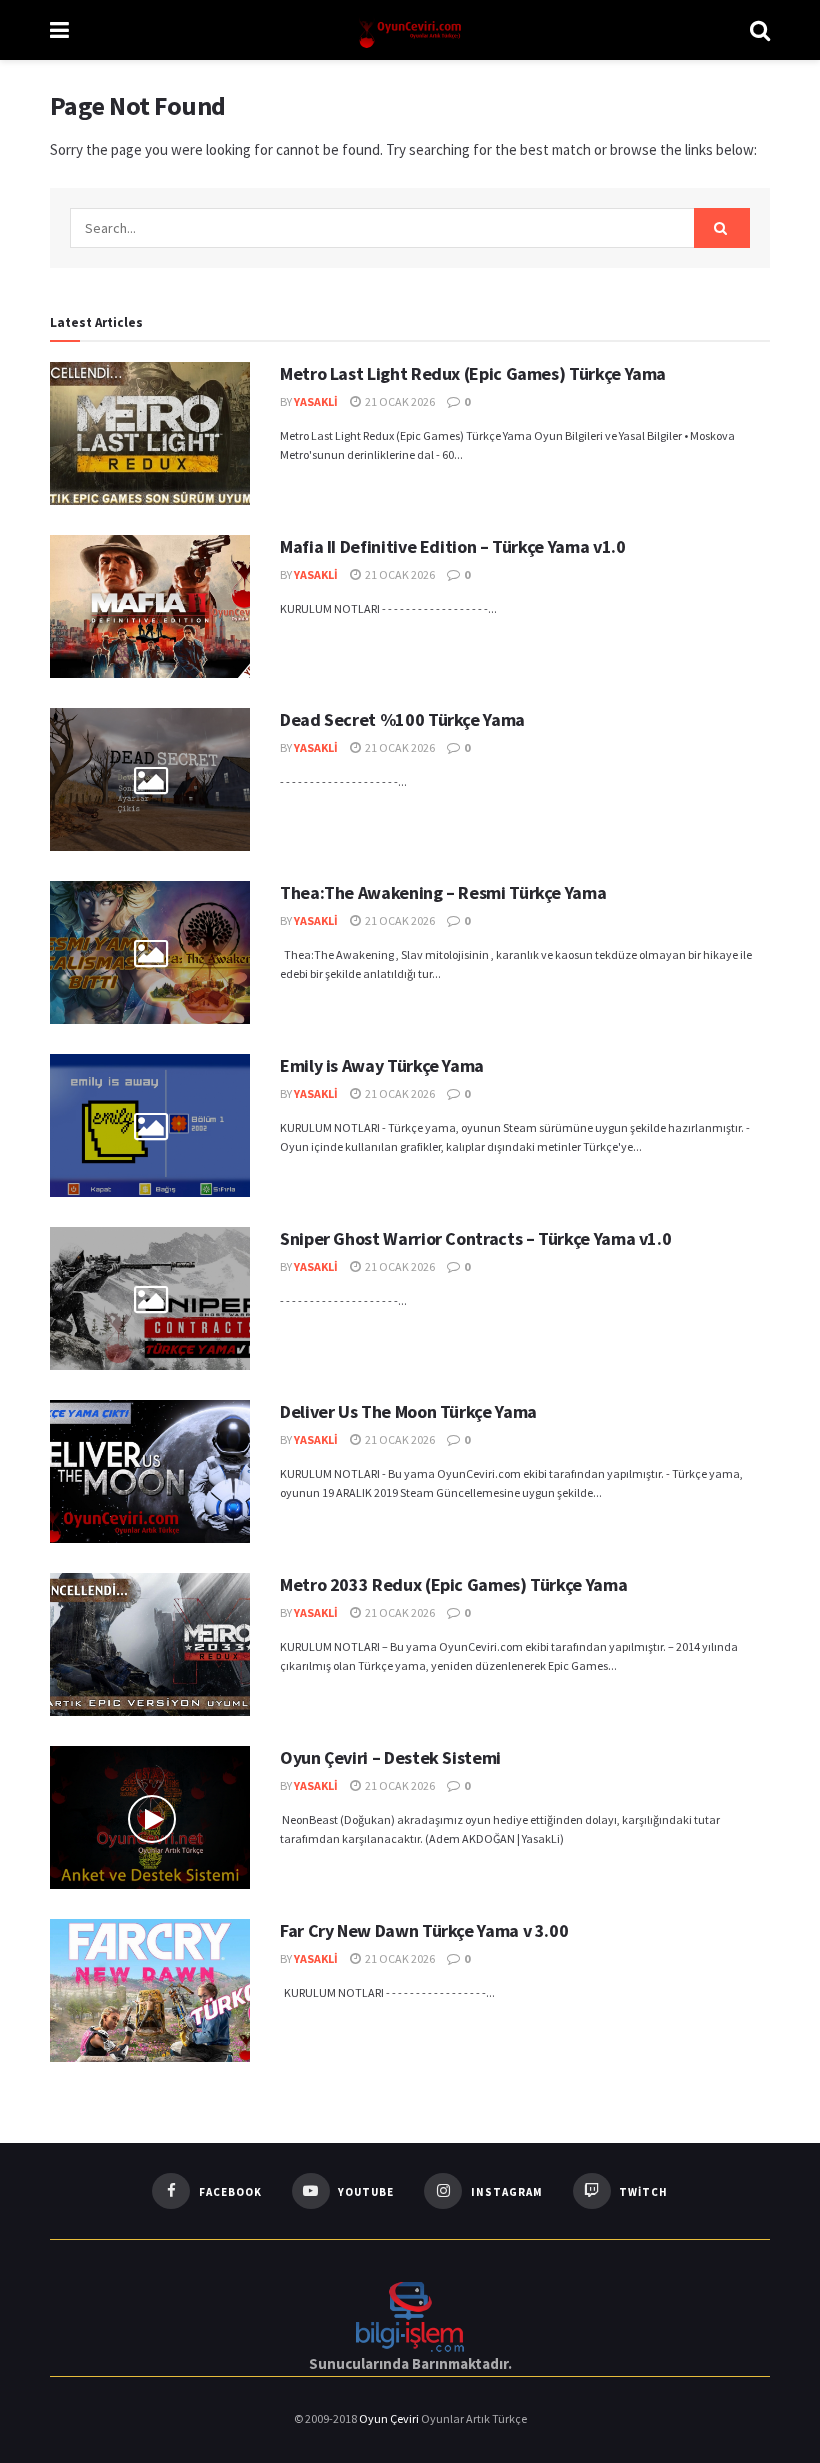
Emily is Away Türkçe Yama (382, 1065)
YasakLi (316, 401)
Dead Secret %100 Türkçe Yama (402, 719)
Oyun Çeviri (390, 2418)
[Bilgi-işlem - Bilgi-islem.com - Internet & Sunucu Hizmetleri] (410, 2314)
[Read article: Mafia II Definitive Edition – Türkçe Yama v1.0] (150, 606)
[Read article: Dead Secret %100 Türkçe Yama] (150, 779)
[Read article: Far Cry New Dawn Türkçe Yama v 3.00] (150, 1990)
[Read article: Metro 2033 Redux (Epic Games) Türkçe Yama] (150, 1644)
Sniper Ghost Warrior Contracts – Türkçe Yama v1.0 (475, 1238)
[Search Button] (760, 30)
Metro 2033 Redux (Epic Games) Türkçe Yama (453, 1584)
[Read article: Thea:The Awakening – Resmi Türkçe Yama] (150, 952)
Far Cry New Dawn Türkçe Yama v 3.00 (424, 1930)
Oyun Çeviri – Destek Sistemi (390, 1757)
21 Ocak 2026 (399, 401)
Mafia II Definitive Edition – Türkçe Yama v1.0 (452, 546)
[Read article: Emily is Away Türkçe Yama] (150, 1125)
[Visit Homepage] (410, 30)
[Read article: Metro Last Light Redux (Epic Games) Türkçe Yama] (150, 433)
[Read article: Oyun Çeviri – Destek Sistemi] (150, 1817)
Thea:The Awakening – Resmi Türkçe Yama (443, 892)
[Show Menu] (59, 30)
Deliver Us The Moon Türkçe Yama (408, 1411)
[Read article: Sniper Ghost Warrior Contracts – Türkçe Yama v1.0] (150, 1298)
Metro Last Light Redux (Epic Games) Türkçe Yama (473, 373)
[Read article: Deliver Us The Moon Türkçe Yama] (150, 1471)
